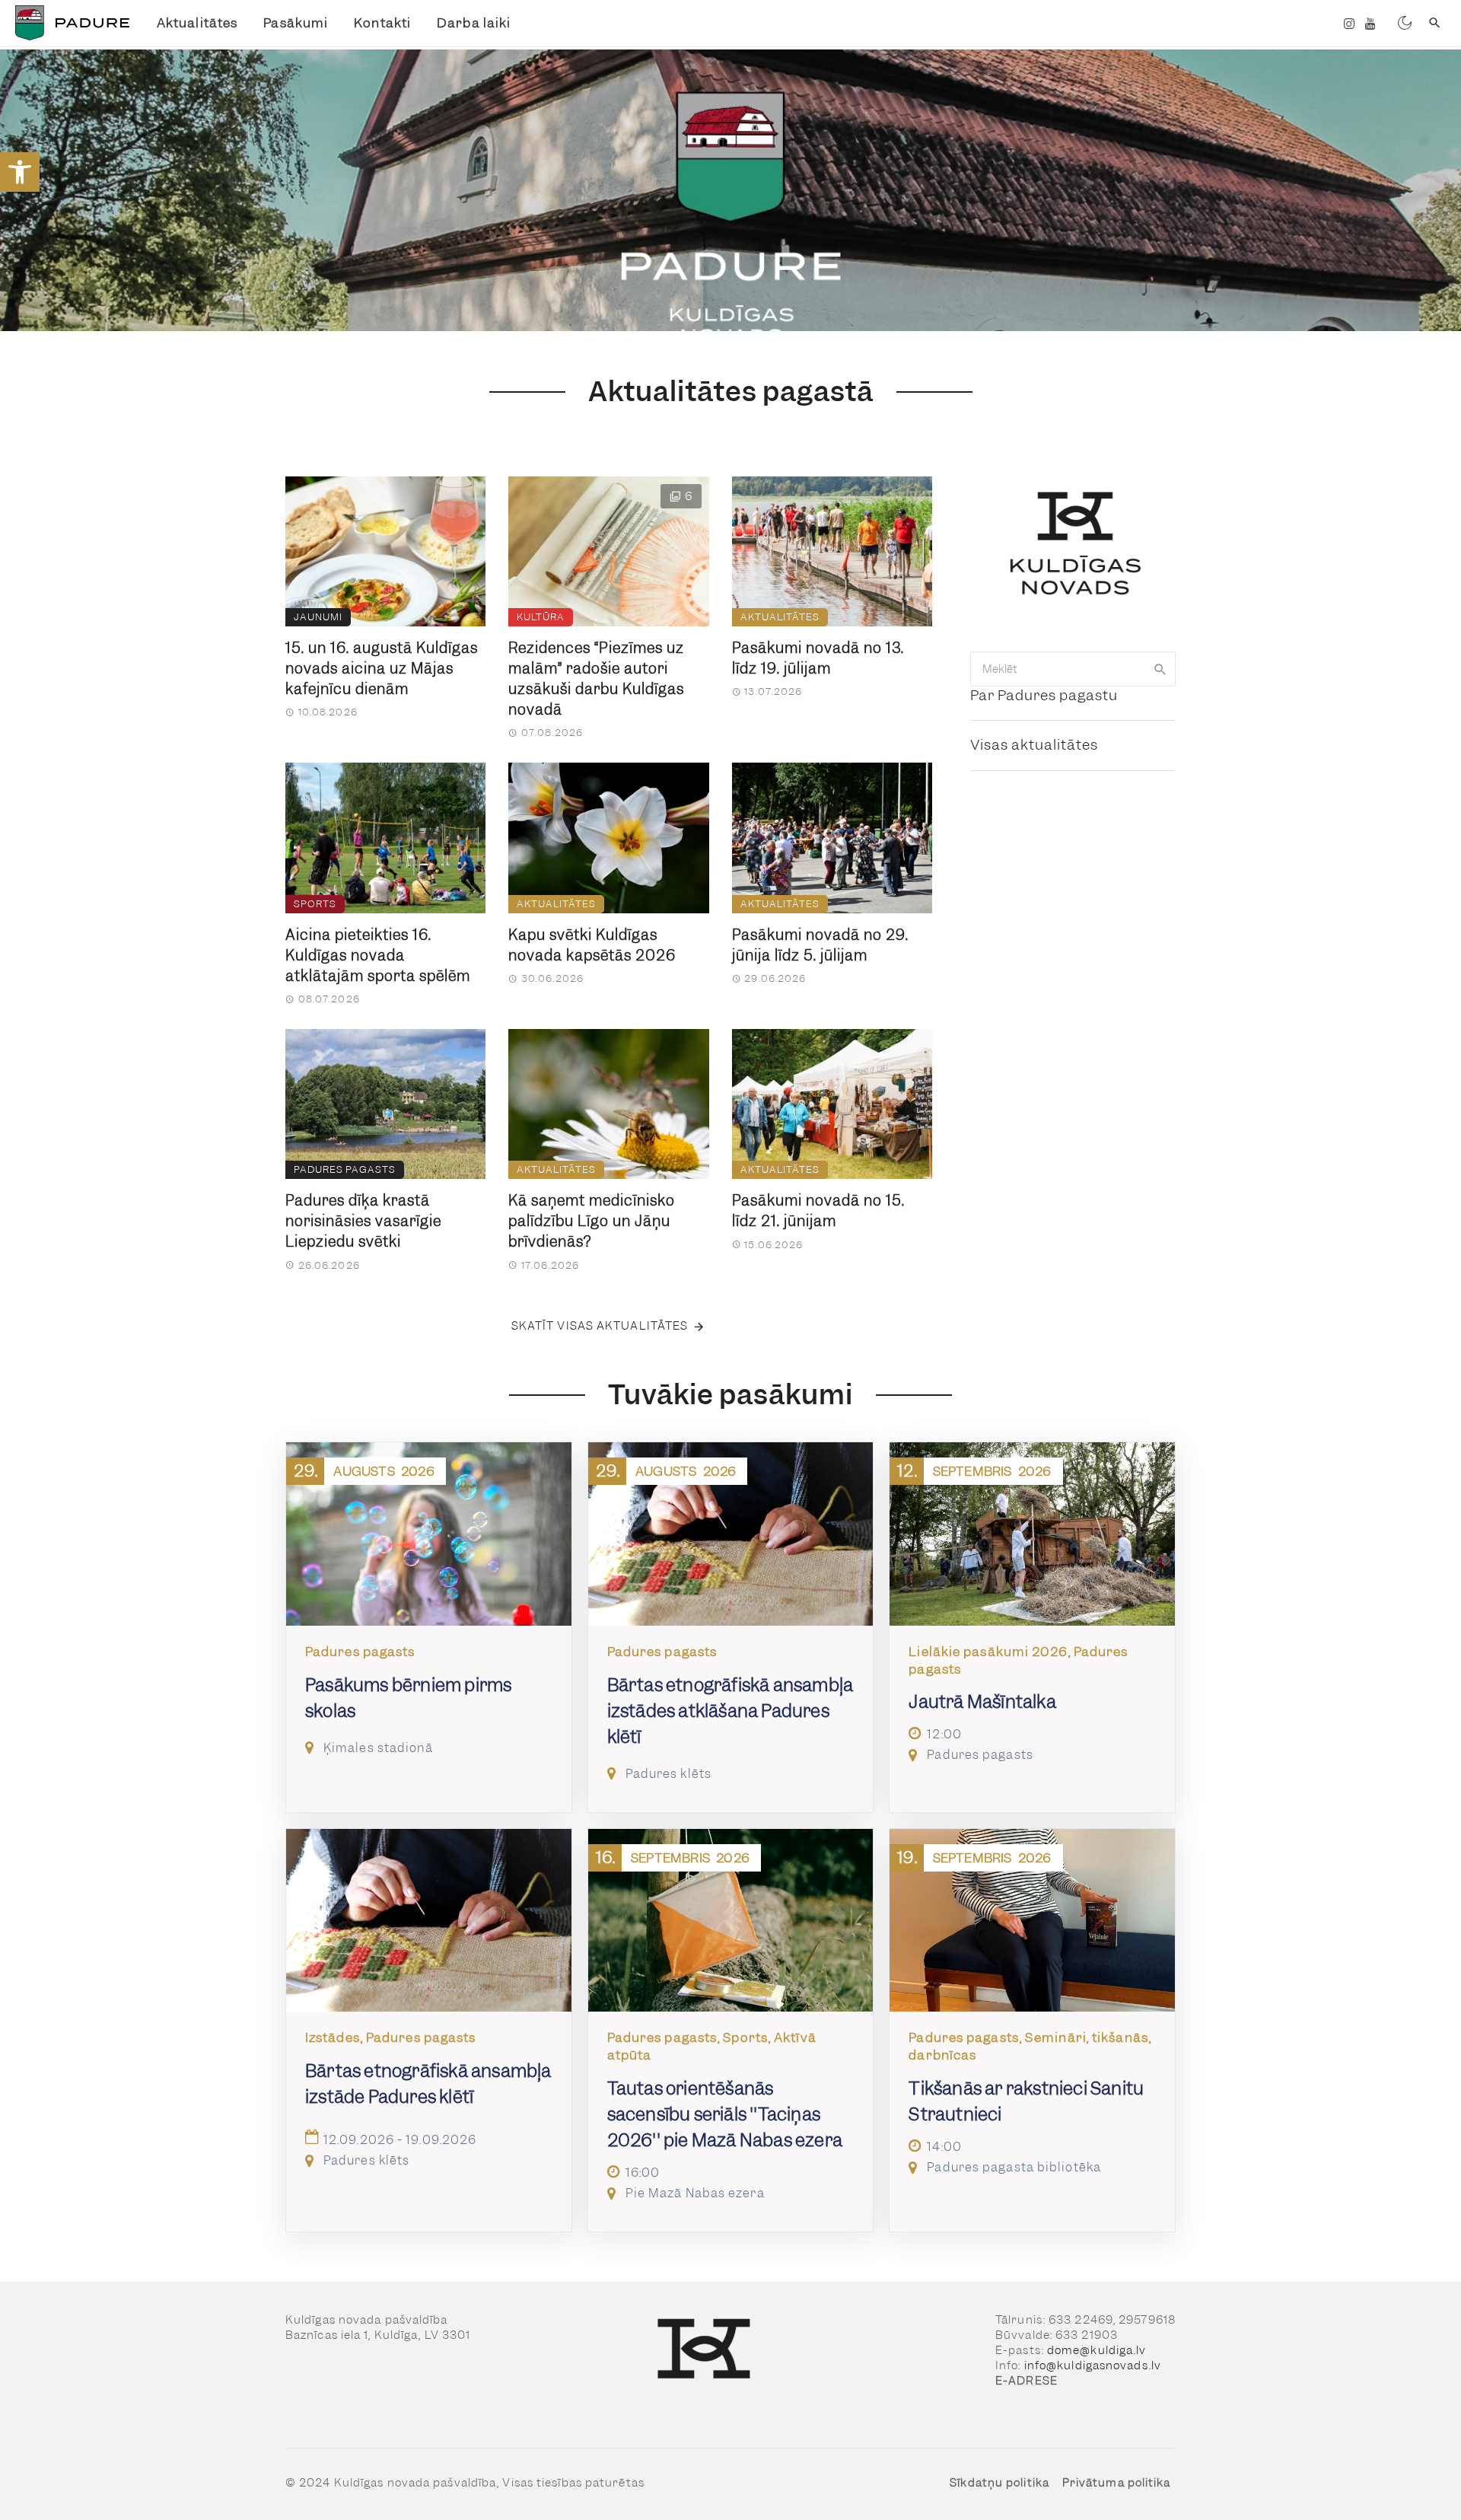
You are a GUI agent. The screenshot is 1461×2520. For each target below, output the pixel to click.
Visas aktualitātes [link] (1034, 745)
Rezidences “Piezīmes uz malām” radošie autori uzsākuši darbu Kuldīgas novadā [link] (596, 679)
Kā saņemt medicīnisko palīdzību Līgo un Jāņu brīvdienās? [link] (592, 1221)
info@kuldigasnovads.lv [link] (1093, 2365)
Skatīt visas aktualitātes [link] (600, 1326)
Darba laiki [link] (474, 23)
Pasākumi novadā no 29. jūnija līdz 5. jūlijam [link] (820, 945)
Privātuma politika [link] (1117, 2483)
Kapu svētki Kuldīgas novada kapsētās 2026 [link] (592, 945)
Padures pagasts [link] (345, 1169)
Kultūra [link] (541, 617)
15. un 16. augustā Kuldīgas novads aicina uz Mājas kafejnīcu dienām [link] (382, 669)
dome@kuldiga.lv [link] (1097, 2350)
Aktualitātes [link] (197, 23)
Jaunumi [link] (318, 617)
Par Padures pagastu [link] (1044, 695)
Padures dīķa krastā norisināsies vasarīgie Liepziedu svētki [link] (363, 1221)
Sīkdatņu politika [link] (999, 2483)
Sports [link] (315, 904)
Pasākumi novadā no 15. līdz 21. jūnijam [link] (818, 1211)
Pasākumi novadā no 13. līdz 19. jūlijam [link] (818, 658)
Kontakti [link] (382, 23)
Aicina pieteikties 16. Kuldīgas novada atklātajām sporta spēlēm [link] (378, 956)
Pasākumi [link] (296, 23)
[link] (20, 172)
